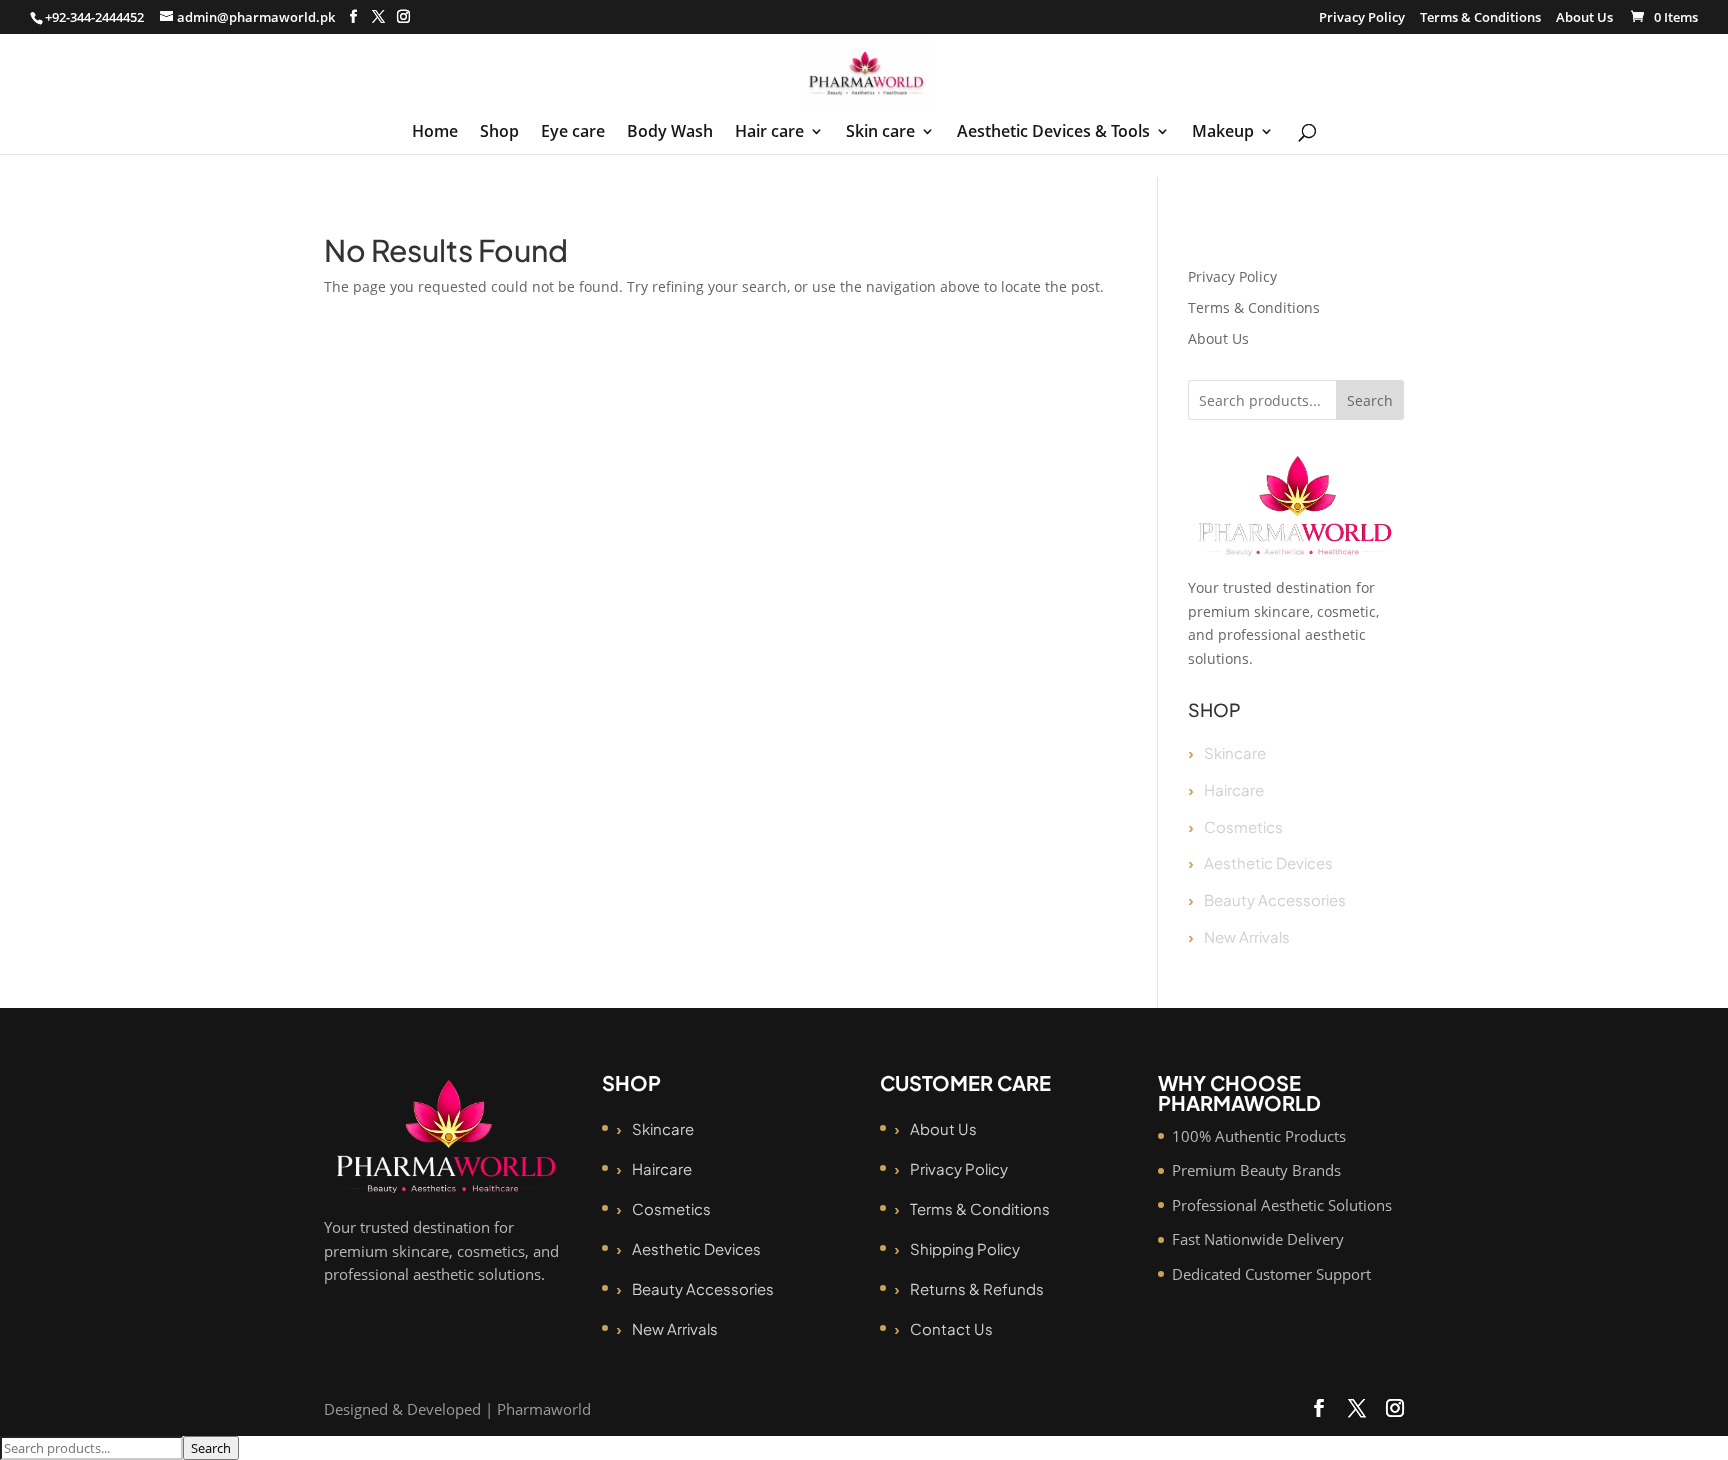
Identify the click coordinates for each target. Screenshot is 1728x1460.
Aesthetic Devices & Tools (1053, 133)
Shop (499, 133)
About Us (1584, 18)
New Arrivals (1247, 936)
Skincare (1235, 752)
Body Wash (670, 133)
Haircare (1234, 789)
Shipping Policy (965, 1248)
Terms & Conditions (1480, 18)
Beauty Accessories (1275, 899)
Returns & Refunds (977, 1288)
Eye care (573, 133)
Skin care (880, 133)
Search (1370, 400)
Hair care (769, 133)
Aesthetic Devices (1268, 862)
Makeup (1223, 133)
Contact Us (951, 1328)
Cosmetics (1243, 826)
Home (435, 133)
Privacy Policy (1362, 18)
